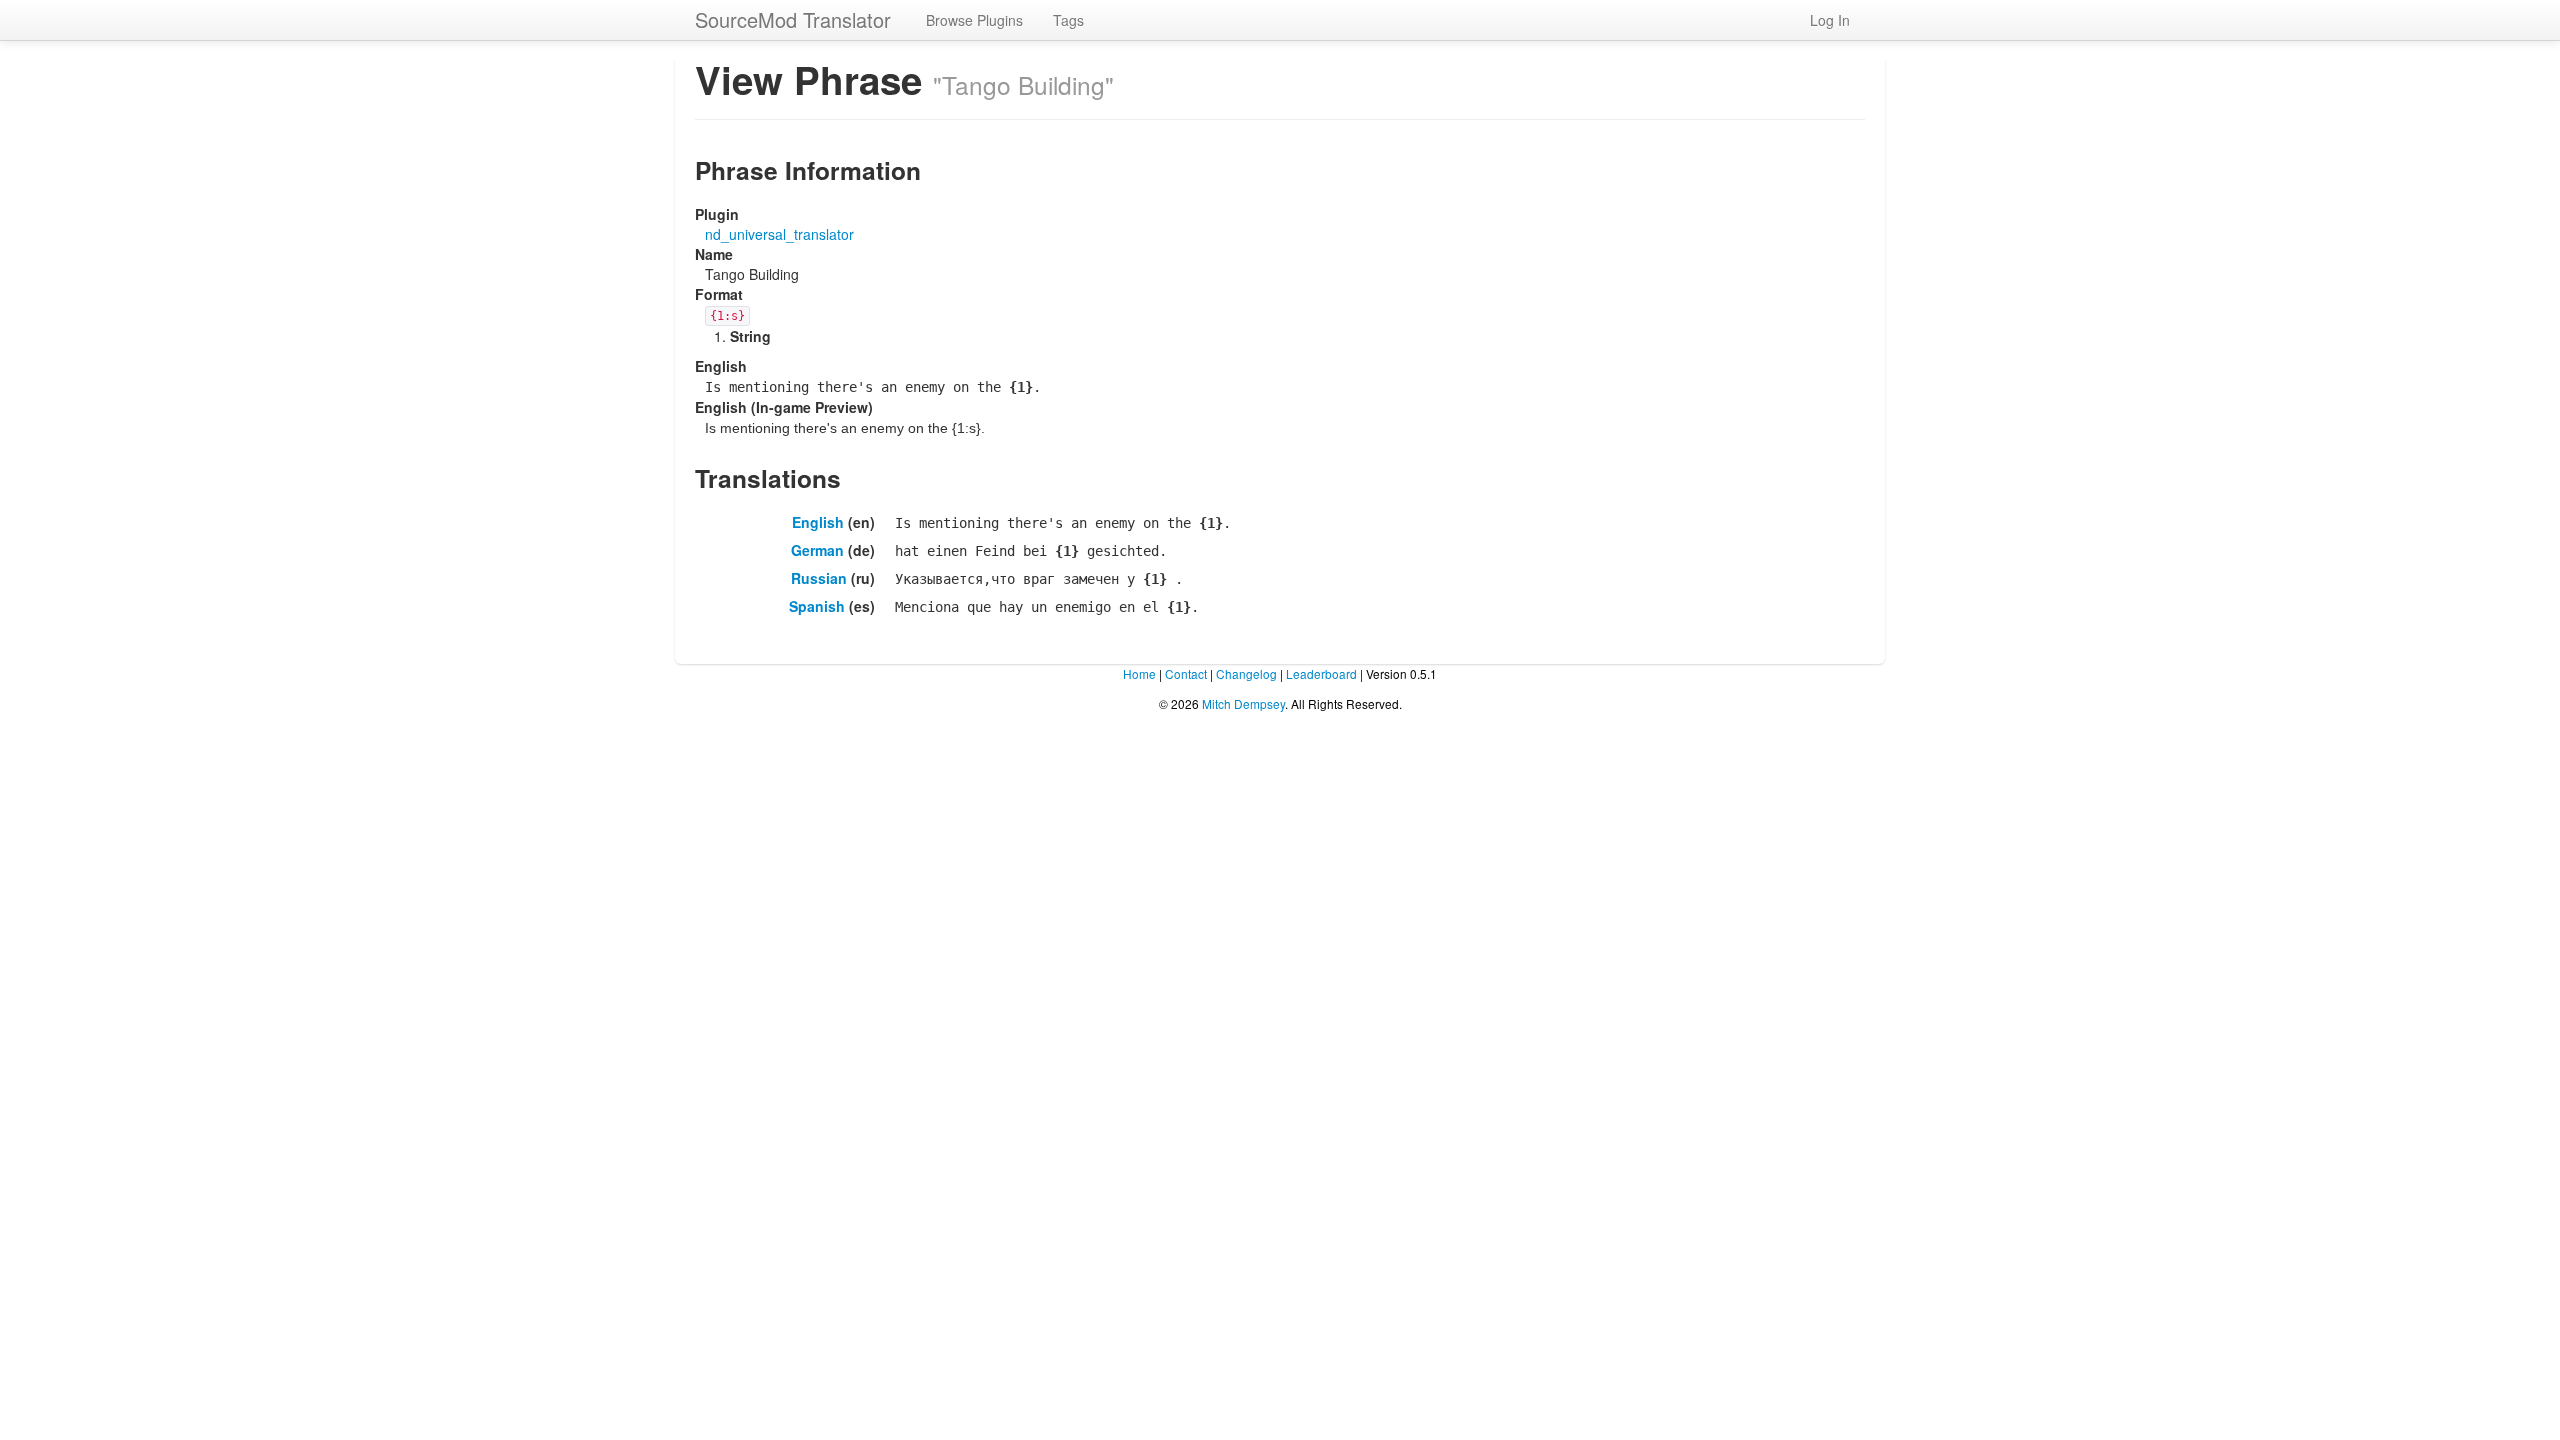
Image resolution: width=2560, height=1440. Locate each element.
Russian (819, 578)
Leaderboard (1321, 673)
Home (1139, 673)
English (818, 522)
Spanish (817, 606)
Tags (1068, 20)
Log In (1830, 20)
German (817, 550)
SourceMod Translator (793, 19)
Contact (1186, 673)
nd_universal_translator (779, 234)
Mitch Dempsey (1243, 703)
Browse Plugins (974, 20)
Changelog (1246, 673)
